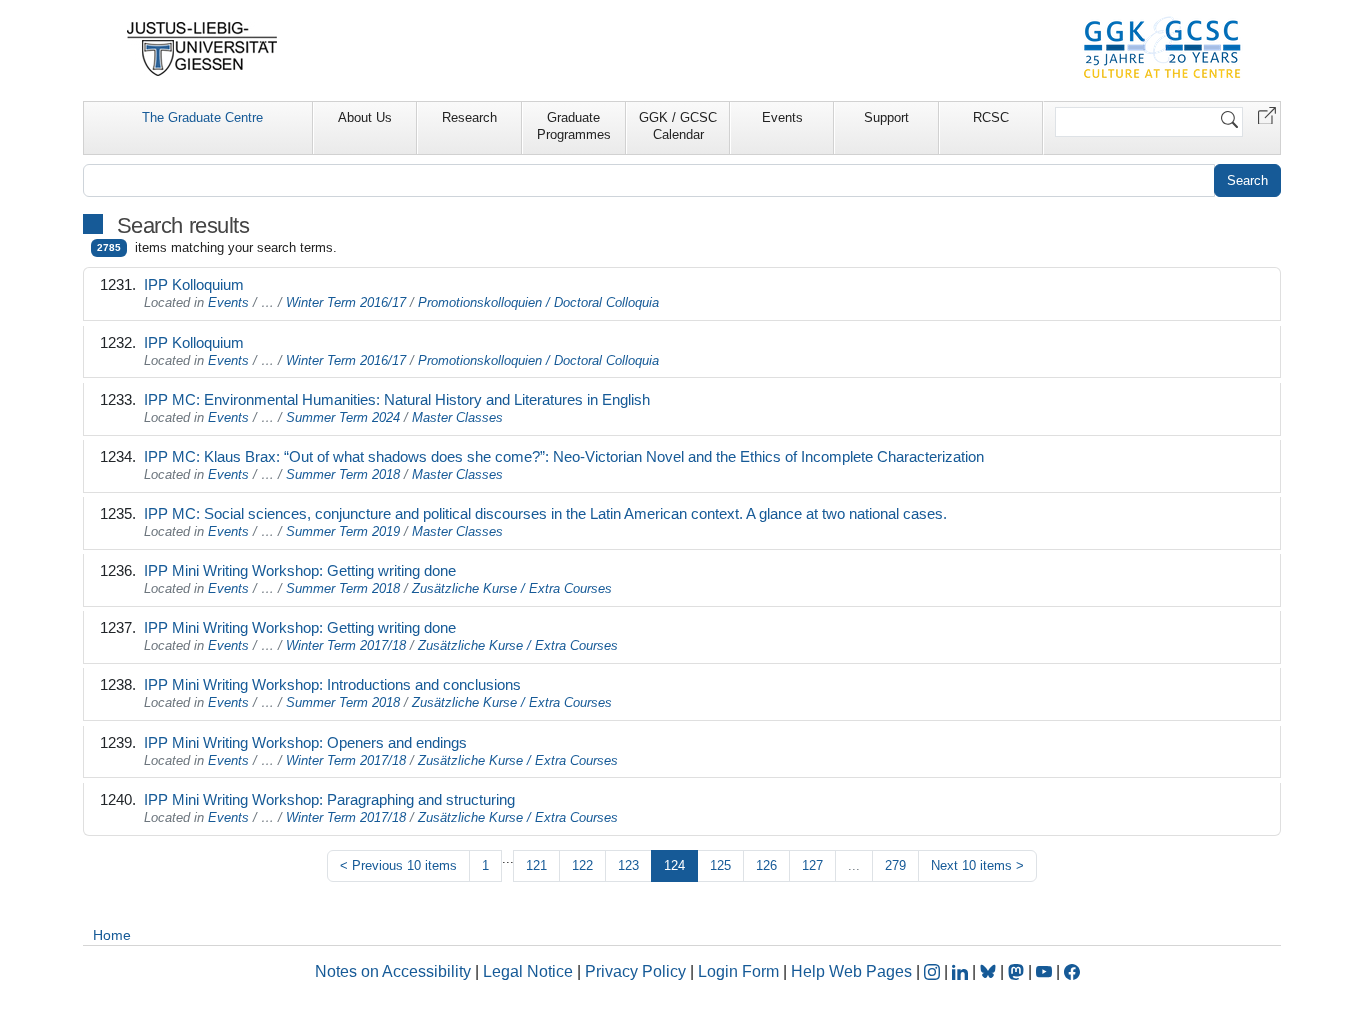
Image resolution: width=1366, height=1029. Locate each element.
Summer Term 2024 (343, 417)
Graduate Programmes (574, 126)
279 (895, 865)
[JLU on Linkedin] (962, 971)
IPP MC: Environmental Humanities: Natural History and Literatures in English (397, 399)
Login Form (738, 971)
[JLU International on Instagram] (934, 971)
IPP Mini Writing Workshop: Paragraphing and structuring (329, 799)
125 (720, 865)
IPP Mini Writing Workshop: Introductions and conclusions (332, 684)
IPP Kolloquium (194, 284)
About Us (365, 117)
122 (582, 865)
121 (536, 865)
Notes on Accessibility (395, 971)
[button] (1267, 114)
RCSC (991, 117)
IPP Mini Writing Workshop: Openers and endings (305, 742)
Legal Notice (528, 971)
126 (766, 865)
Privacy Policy (635, 971)
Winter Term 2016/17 (346, 302)
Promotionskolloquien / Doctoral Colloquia (538, 302)
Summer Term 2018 (343, 474)
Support (886, 117)
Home (112, 935)
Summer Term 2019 (343, 531)
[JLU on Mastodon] (1018, 971)
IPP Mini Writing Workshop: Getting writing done (300, 570)
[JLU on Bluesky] (990, 971)
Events (782, 117)
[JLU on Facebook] (1072, 971)
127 (812, 865)
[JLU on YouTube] (1046, 971)
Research (469, 117)
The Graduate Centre (202, 117)
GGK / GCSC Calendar (678, 126)
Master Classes (457, 417)
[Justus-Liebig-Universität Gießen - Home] (202, 49)
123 (628, 865)
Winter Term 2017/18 (346, 645)
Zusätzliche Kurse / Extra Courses (512, 588)
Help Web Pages (851, 971)
